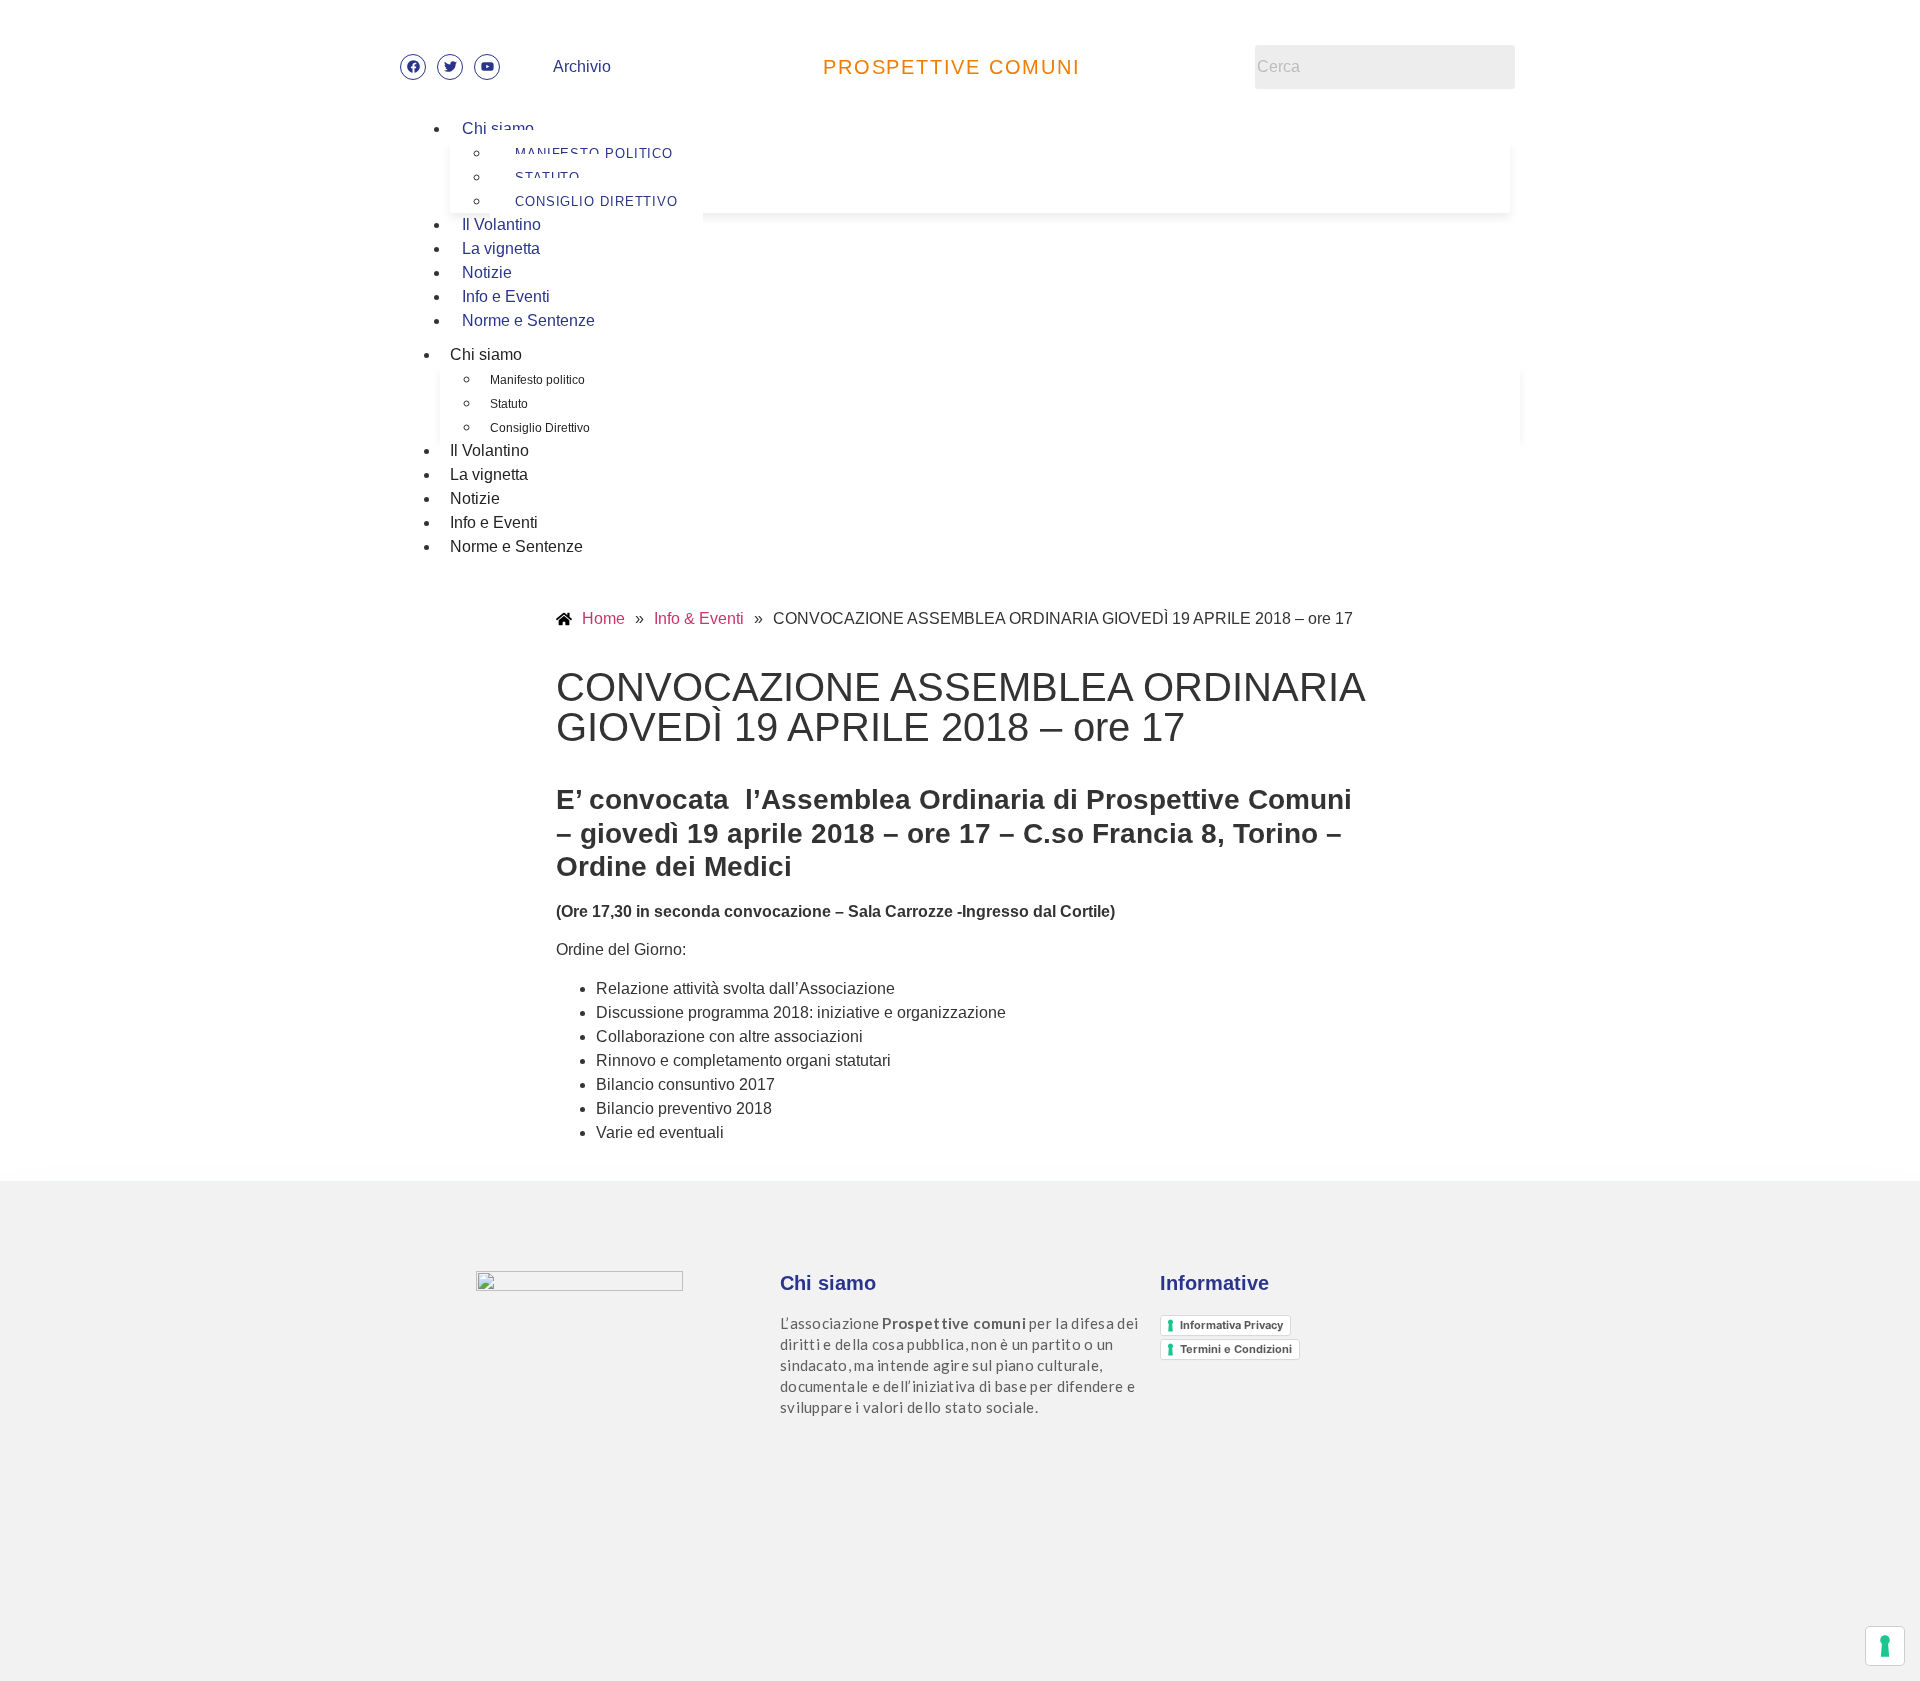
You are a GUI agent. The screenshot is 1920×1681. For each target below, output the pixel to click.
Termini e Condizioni (1236, 1349)
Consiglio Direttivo (596, 201)
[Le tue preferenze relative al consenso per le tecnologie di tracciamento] (1885, 1646)
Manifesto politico (537, 380)
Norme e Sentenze (528, 320)
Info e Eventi (506, 296)
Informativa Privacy (1231, 1325)
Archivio (582, 66)
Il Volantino (501, 224)
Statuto (509, 404)
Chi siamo (498, 128)
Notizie (487, 272)
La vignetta (501, 248)
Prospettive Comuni (951, 67)
